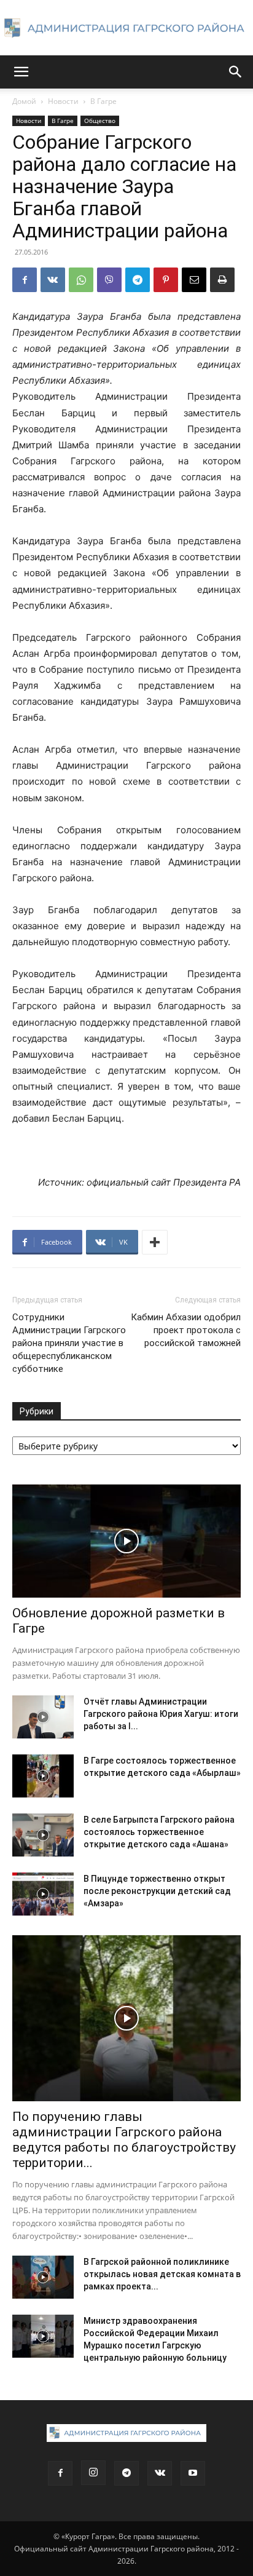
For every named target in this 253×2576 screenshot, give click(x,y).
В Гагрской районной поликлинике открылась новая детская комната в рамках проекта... (162, 2274)
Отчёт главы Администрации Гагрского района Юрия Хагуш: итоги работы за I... (161, 1714)
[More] (155, 1242)
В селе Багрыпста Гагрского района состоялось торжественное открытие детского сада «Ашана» (159, 1832)
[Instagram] (93, 2473)
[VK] (53, 280)
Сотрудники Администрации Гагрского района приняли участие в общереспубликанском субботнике (69, 1343)
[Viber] (109, 280)
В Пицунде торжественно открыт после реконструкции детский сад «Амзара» (157, 1891)
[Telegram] (138, 280)
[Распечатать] (222, 280)
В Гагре (103, 101)
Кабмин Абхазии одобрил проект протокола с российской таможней (186, 1330)
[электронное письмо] (194, 280)
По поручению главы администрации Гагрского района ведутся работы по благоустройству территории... (124, 2140)
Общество (100, 121)
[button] (21, 72)
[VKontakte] (160, 2473)
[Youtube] (193, 2473)
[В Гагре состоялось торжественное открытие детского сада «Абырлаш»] (43, 1776)
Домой (24, 101)
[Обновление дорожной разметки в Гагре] (126, 1541)
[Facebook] (25, 280)
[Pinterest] (166, 280)
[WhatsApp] (81, 280)
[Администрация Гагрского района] (126, 28)
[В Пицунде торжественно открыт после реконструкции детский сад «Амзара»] (43, 1894)
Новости (63, 101)
